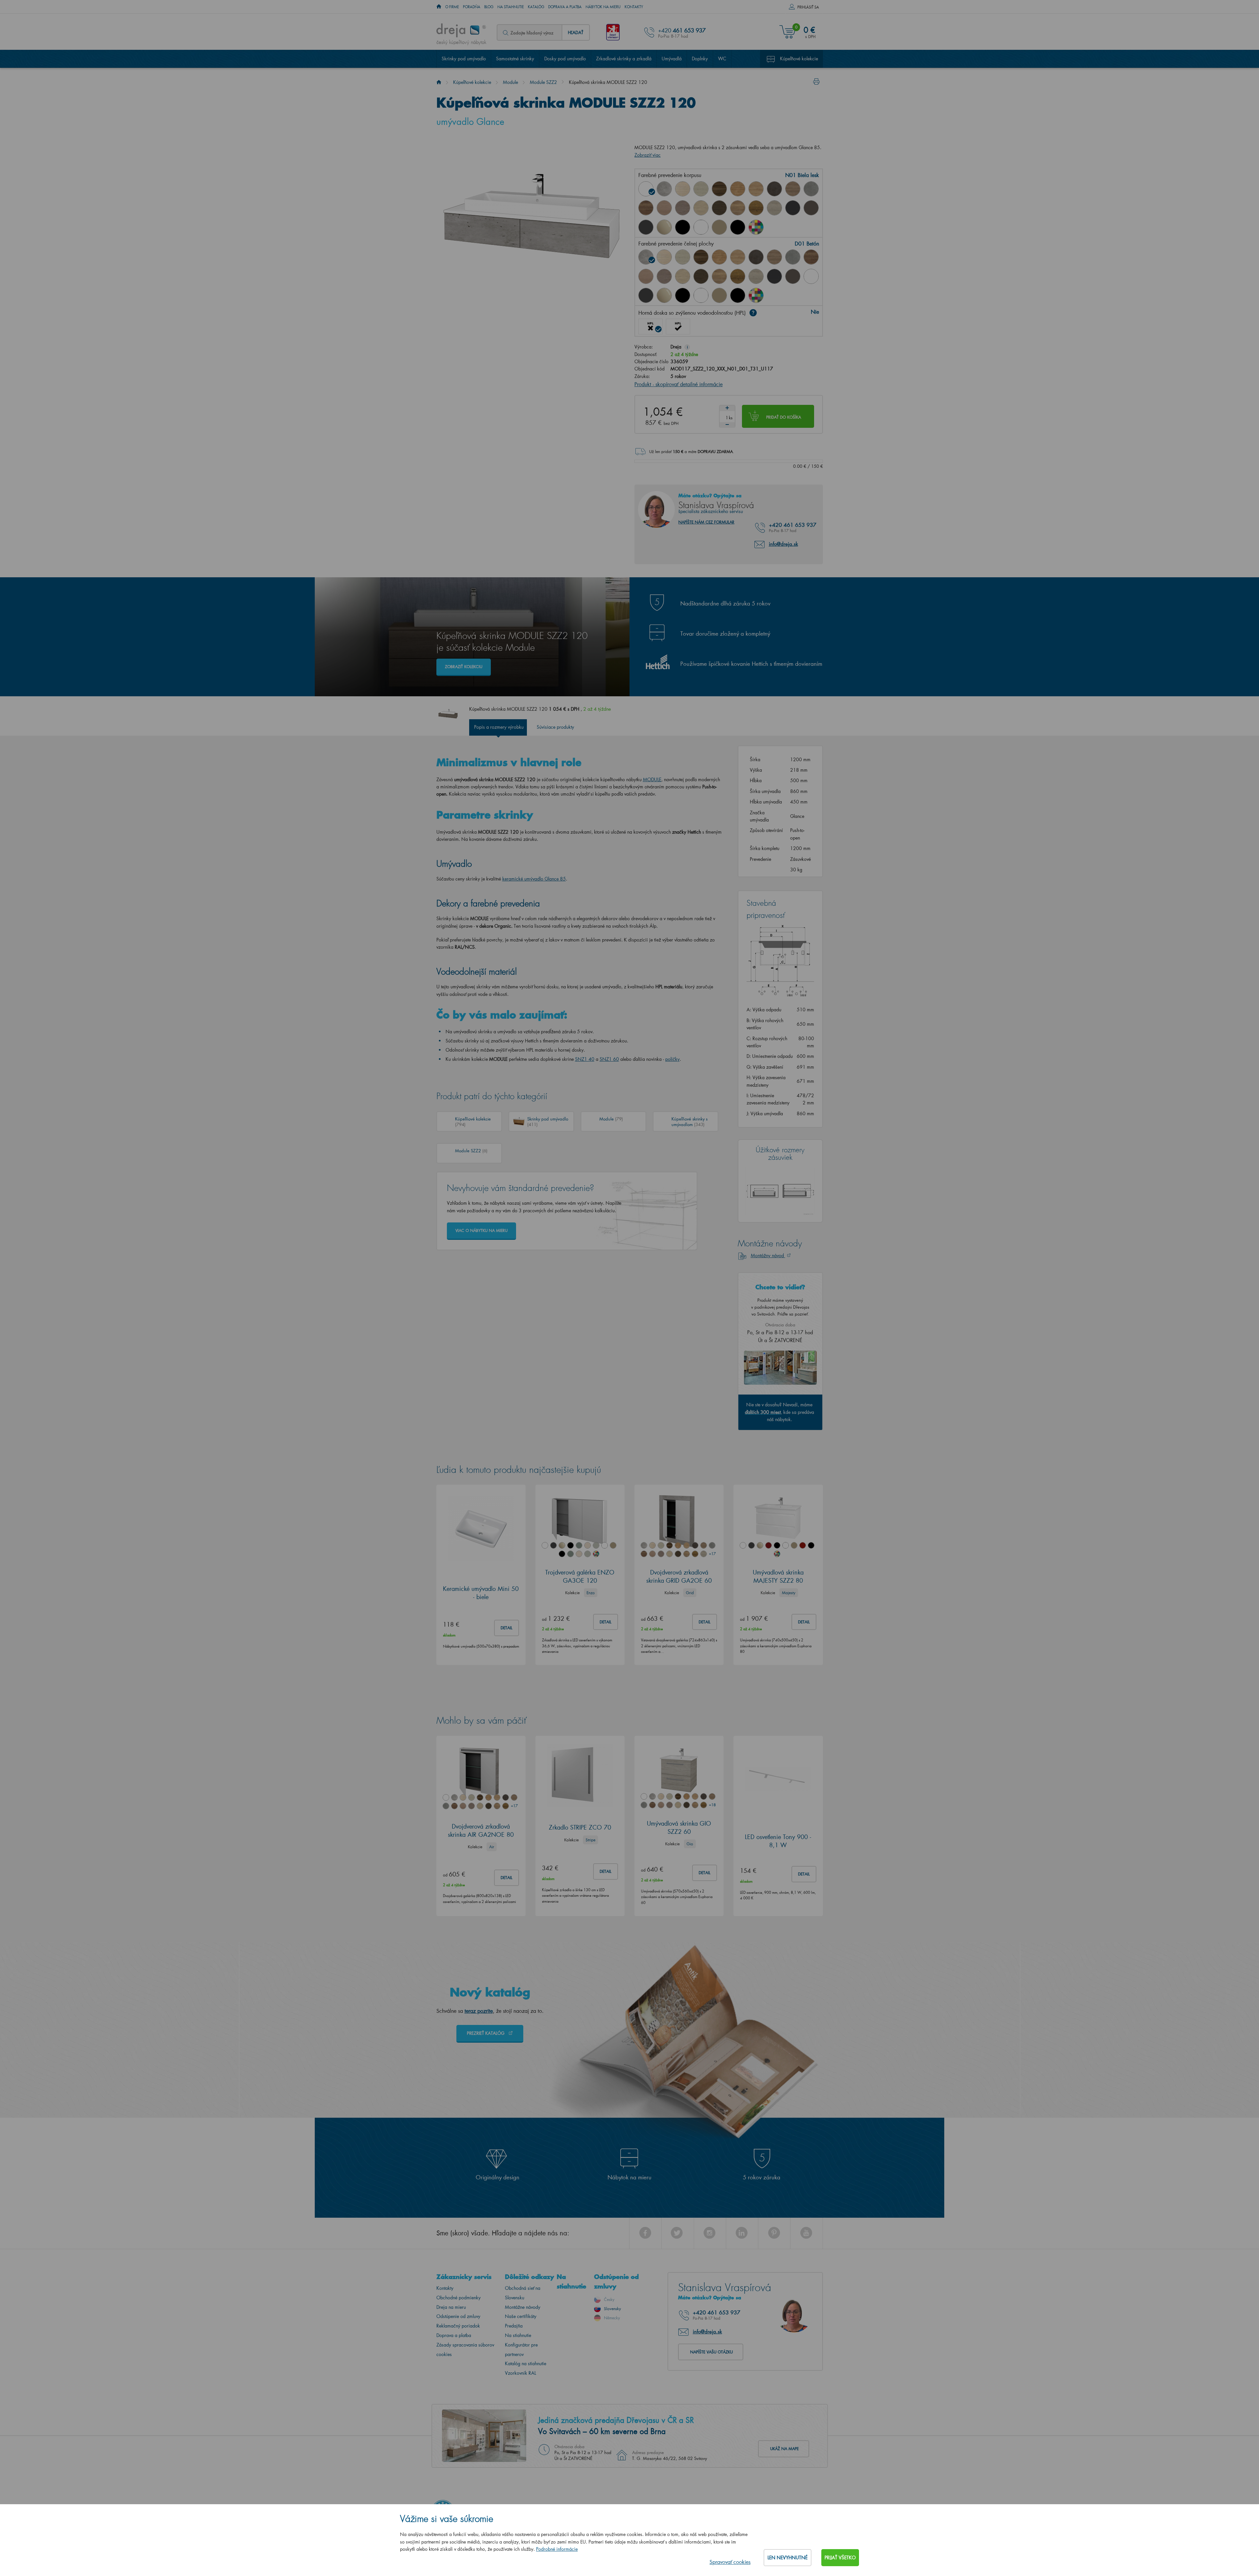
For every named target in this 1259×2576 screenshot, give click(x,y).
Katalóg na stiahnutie (526, 2363)
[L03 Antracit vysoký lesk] (646, 227)
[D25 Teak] (719, 208)
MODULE (652, 779)
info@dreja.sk (783, 544)
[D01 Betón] (664, 189)
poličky (672, 1059)
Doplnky (700, 59)
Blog (489, 7)
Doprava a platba (565, 7)
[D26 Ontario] (738, 208)
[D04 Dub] (683, 189)
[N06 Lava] (811, 208)
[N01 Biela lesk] (646, 189)
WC (722, 59)
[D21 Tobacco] (646, 208)
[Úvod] (439, 82)
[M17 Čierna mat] (738, 227)
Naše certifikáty (521, 2316)
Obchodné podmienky (459, 2298)
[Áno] (678, 327)
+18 (712, 1805)
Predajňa (514, 2326)
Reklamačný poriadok (458, 2326)
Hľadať (576, 32)
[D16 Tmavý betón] (774, 189)
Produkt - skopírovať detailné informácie (679, 384)
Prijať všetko (840, 2557)
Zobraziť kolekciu (464, 667)
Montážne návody (523, 2307)
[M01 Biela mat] (701, 227)
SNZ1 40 (585, 1059)
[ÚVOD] (439, 7)
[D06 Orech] (719, 189)
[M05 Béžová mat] (719, 227)
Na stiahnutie (511, 7)
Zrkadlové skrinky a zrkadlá (624, 59)
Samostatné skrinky (515, 59)
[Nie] (650, 327)
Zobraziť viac (648, 155)
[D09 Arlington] (738, 189)
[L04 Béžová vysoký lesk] (664, 227)
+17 (712, 1554)
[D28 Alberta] (774, 208)
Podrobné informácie (557, 2549)
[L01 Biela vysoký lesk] (811, 276)
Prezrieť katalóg (486, 2033)
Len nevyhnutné (788, 2557)
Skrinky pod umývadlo (464, 59)
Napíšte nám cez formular (706, 522)
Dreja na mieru (451, 2307)
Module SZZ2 (543, 82)
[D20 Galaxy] (811, 189)
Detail (507, 1628)
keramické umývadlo (534, 879)
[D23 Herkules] (683, 208)
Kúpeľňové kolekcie (799, 59)
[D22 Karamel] (664, 208)
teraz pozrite (479, 2011)
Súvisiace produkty (555, 727)
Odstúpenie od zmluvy (458, 2316)
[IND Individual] (756, 227)
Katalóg (536, 7)
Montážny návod (768, 1255)
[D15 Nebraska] (756, 189)
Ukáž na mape (784, 2449)
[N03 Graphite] (793, 208)
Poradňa (472, 7)
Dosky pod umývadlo (565, 59)
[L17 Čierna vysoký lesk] (683, 227)
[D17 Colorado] (793, 189)
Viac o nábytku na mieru (481, 1230)
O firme (452, 7)
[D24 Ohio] (701, 208)
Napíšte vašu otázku (711, 2352)
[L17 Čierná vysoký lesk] (683, 295)
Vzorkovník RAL (520, 2373)
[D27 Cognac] (756, 208)
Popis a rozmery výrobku (499, 727)
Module (510, 82)
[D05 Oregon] (701, 189)
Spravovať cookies (730, 2562)
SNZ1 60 (609, 1059)
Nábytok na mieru (603, 7)
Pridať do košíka (784, 417)
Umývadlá (672, 59)
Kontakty (634, 7)
